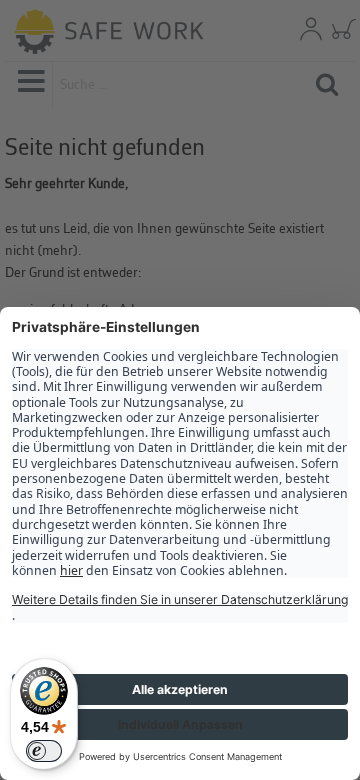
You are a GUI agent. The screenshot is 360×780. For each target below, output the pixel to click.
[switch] (44, 751)
